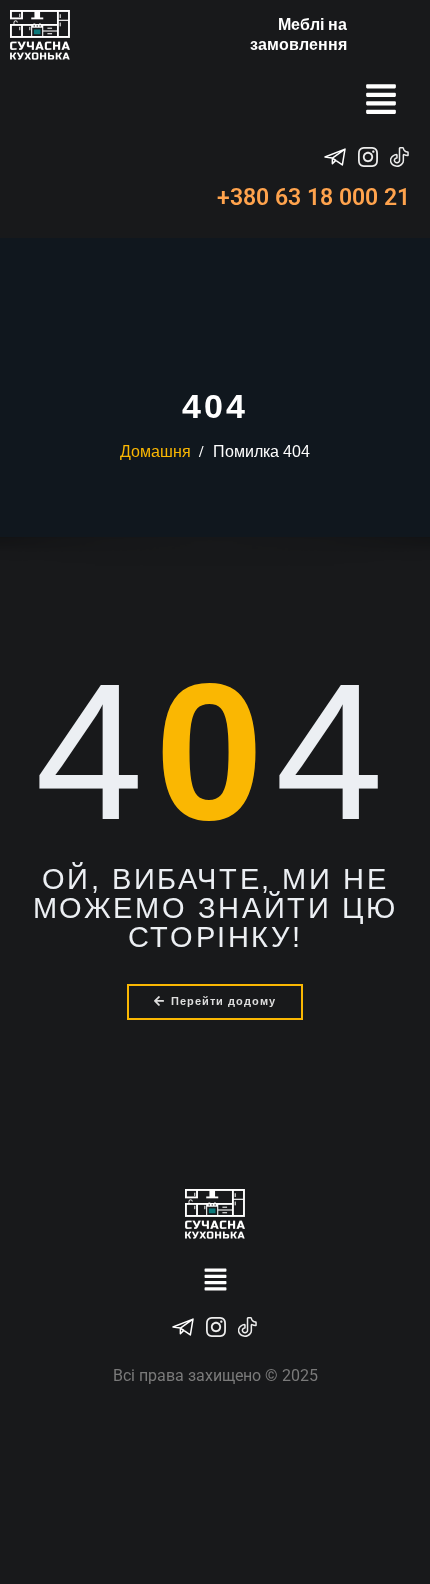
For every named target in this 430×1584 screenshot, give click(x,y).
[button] (381, 101)
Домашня (155, 451)
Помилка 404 (261, 451)
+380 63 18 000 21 (313, 197)
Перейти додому (223, 1001)
